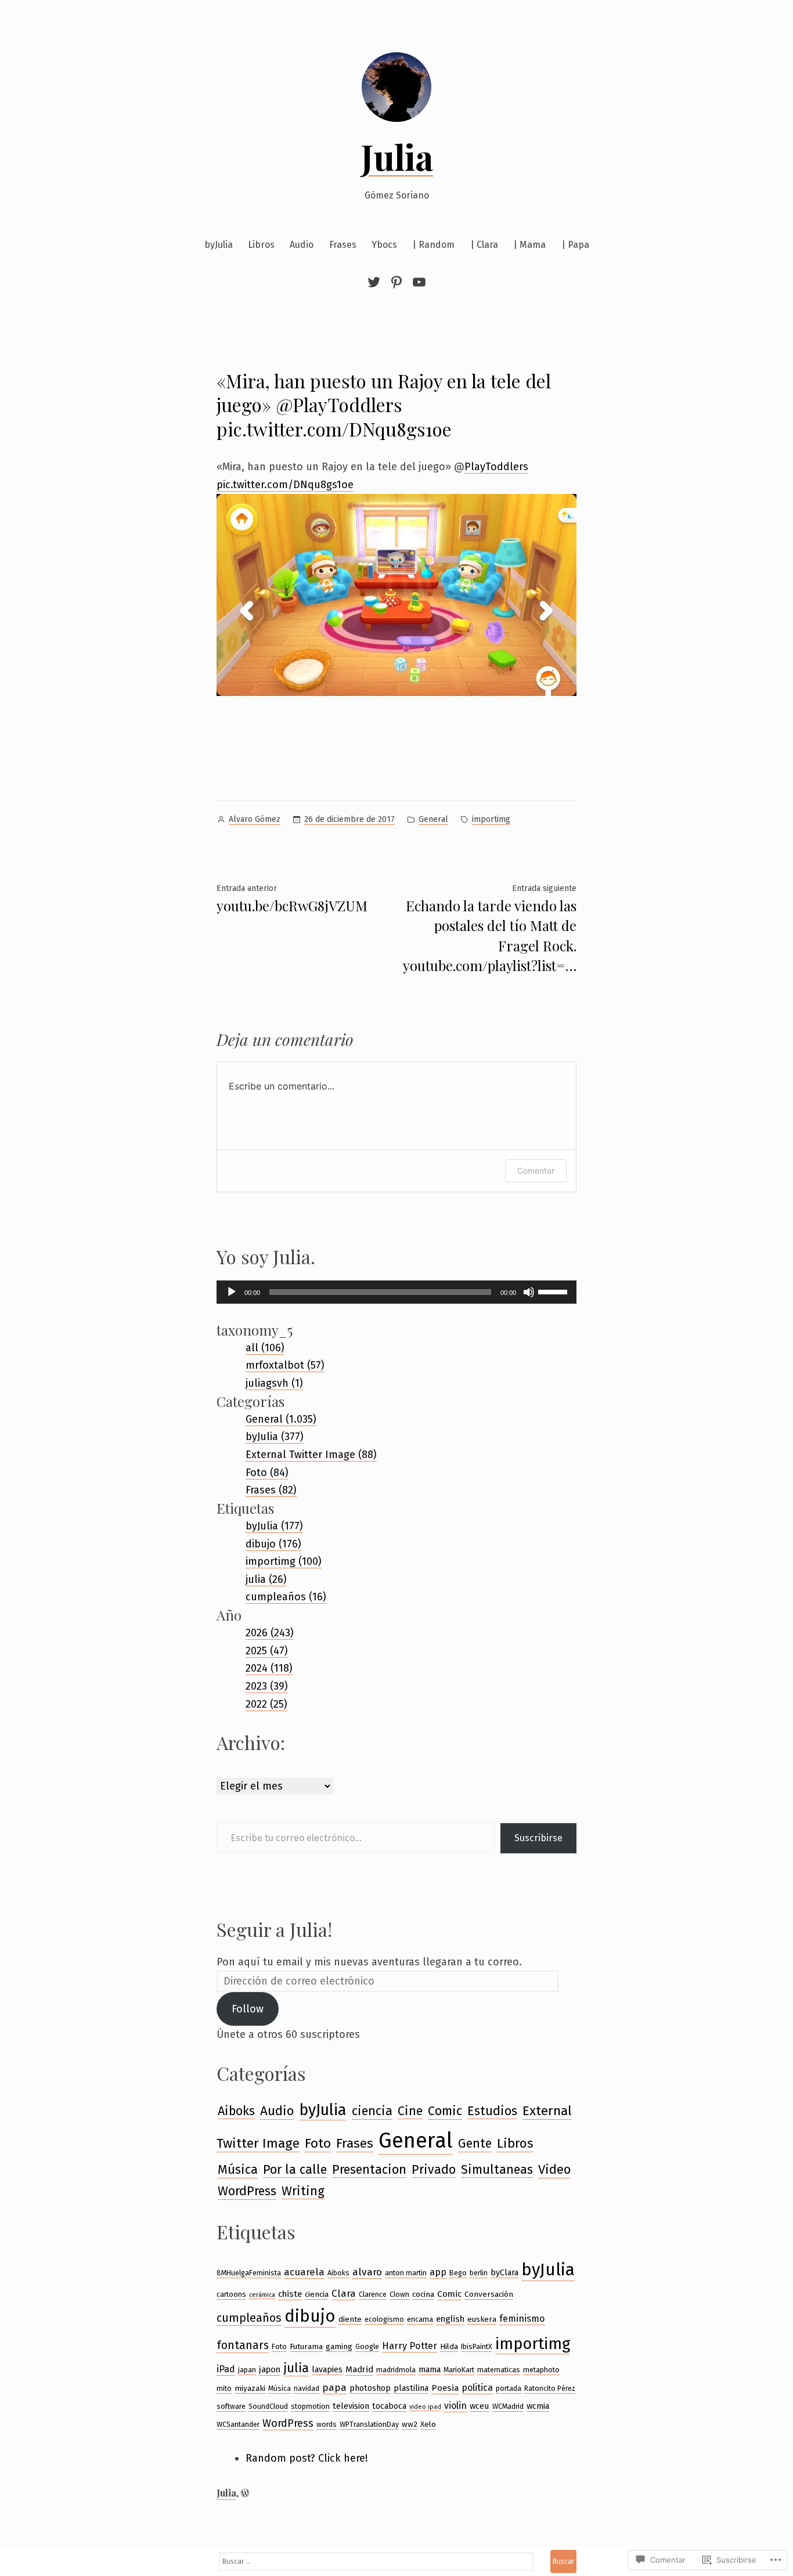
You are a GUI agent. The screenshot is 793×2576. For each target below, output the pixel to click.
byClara (504, 2272)
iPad (226, 2369)
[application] (396, 1292)
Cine (410, 2111)
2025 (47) (267, 1651)
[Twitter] (376, 282)
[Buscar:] (376, 2561)
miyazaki (250, 2388)
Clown (399, 2294)
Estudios (492, 2111)
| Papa (575, 245)
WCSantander (238, 2424)
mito (224, 2388)
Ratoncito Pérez (550, 2388)
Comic (445, 2111)
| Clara (484, 245)
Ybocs (384, 245)
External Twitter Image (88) (311, 1455)
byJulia (219, 245)
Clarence (373, 2294)
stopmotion (310, 2406)
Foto (318, 2143)
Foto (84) (267, 1473)
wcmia (538, 2406)
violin (455, 2406)
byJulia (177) (274, 1526)
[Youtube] (418, 282)
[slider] (554, 1291)
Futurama (306, 2346)
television (351, 2406)
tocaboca (389, 2406)
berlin (479, 2273)
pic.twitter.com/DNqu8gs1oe (285, 485)
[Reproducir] (232, 1292)
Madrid (359, 2369)
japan (247, 2370)
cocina (423, 2294)
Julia (397, 156)
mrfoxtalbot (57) (285, 1365)
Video (554, 2169)
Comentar (536, 1170)
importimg (491, 819)
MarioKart (459, 2370)
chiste (290, 2294)
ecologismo (384, 2319)
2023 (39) (267, 1686)
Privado (434, 2170)
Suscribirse (538, 1838)
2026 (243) (270, 1633)
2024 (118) (269, 1668)
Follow (248, 2009)
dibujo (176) (273, 1544)
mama (430, 2369)
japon (270, 2369)
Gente (475, 2144)
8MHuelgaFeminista (249, 2273)
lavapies (327, 2369)
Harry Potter (410, 2346)
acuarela (304, 2272)
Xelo (428, 2424)
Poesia (445, 2388)
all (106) (265, 1348)
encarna (420, 2319)
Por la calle (295, 2170)
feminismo (522, 2319)
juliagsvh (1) (274, 1383)
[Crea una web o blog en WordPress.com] (245, 2493)
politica (477, 2388)
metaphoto (541, 2370)
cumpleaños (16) (286, 1597)
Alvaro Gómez (255, 819)
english (450, 2319)
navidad (307, 2388)
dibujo (310, 2316)
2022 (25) (266, 1704)
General (433, 819)
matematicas (499, 2370)
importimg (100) (284, 1561)
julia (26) (266, 1579)
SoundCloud (268, 2406)
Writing (303, 2191)
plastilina (411, 2388)
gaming (339, 2346)
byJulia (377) (275, 1437)
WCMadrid (508, 2406)
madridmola (396, 2370)
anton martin (406, 2273)
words (327, 2424)
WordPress (247, 2191)
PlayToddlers (496, 467)
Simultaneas (497, 2170)
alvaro (367, 2272)
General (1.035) (281, 1419)
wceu (480, 2406)
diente (350, 2319)
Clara (344, 2293)
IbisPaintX (477, 2346)
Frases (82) (271, 1490)
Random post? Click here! (307, 2458)
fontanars (243, 2345)
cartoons (231, 2294)
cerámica (262, 2295)
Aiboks (236, 2111)
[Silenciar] (529, 1292)
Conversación (489, 2294)
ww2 (410, 2424)
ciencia (372, 2111)
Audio (302, 245)
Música (238, 2169)
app (438, 2272)
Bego (458, 2273)
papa (334, 2387)
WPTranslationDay (369, 2424)
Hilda (449, 2346)
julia (296, 2368)
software (231, 2406)
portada (509, 2388)
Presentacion (369, 2170)
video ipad (425, 2407)
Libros (261, 245)
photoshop (370, 2388)
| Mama (529, 245)
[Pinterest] (396, 282)
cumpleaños (249, 2318)
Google (367, 2346)
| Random (433, 245)
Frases (343, 245)
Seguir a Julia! (274, 1929)
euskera (482, 2319)
